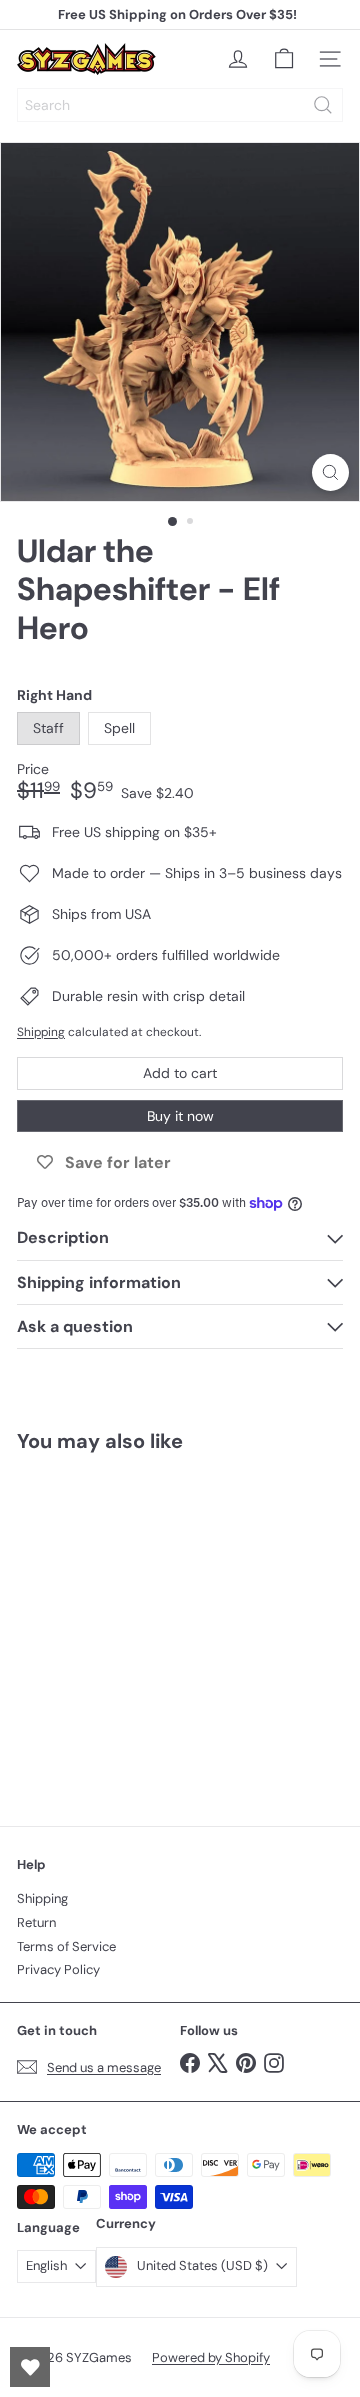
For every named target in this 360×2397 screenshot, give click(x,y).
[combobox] (180, 105)
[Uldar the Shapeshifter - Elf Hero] (142, 1627)
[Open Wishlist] (30, 2367)
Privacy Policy (58, 1969)
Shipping (41, 1032)
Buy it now (180, 1116)
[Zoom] (330, 472)
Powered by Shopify (211, 2357)
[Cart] (284, 59)
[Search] (323, 105)
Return (36, 1922)
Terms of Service (66, 1946)
